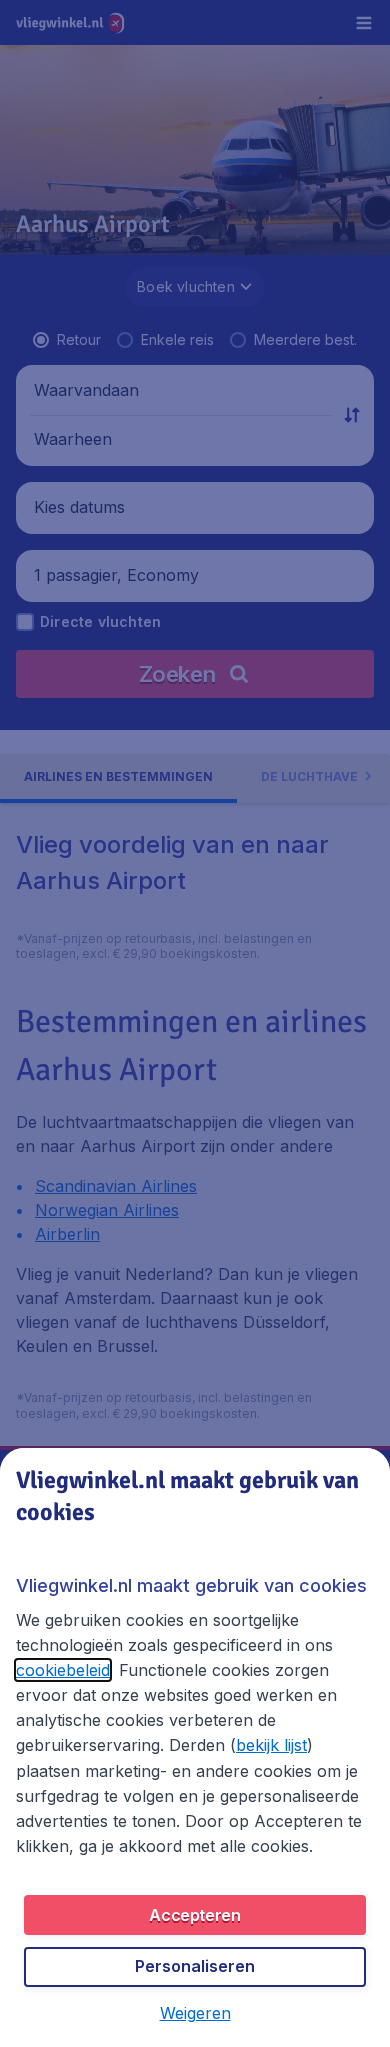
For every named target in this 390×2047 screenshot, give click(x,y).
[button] (195, 2013)
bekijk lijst (271, 1745)
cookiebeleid (63, 1670)
